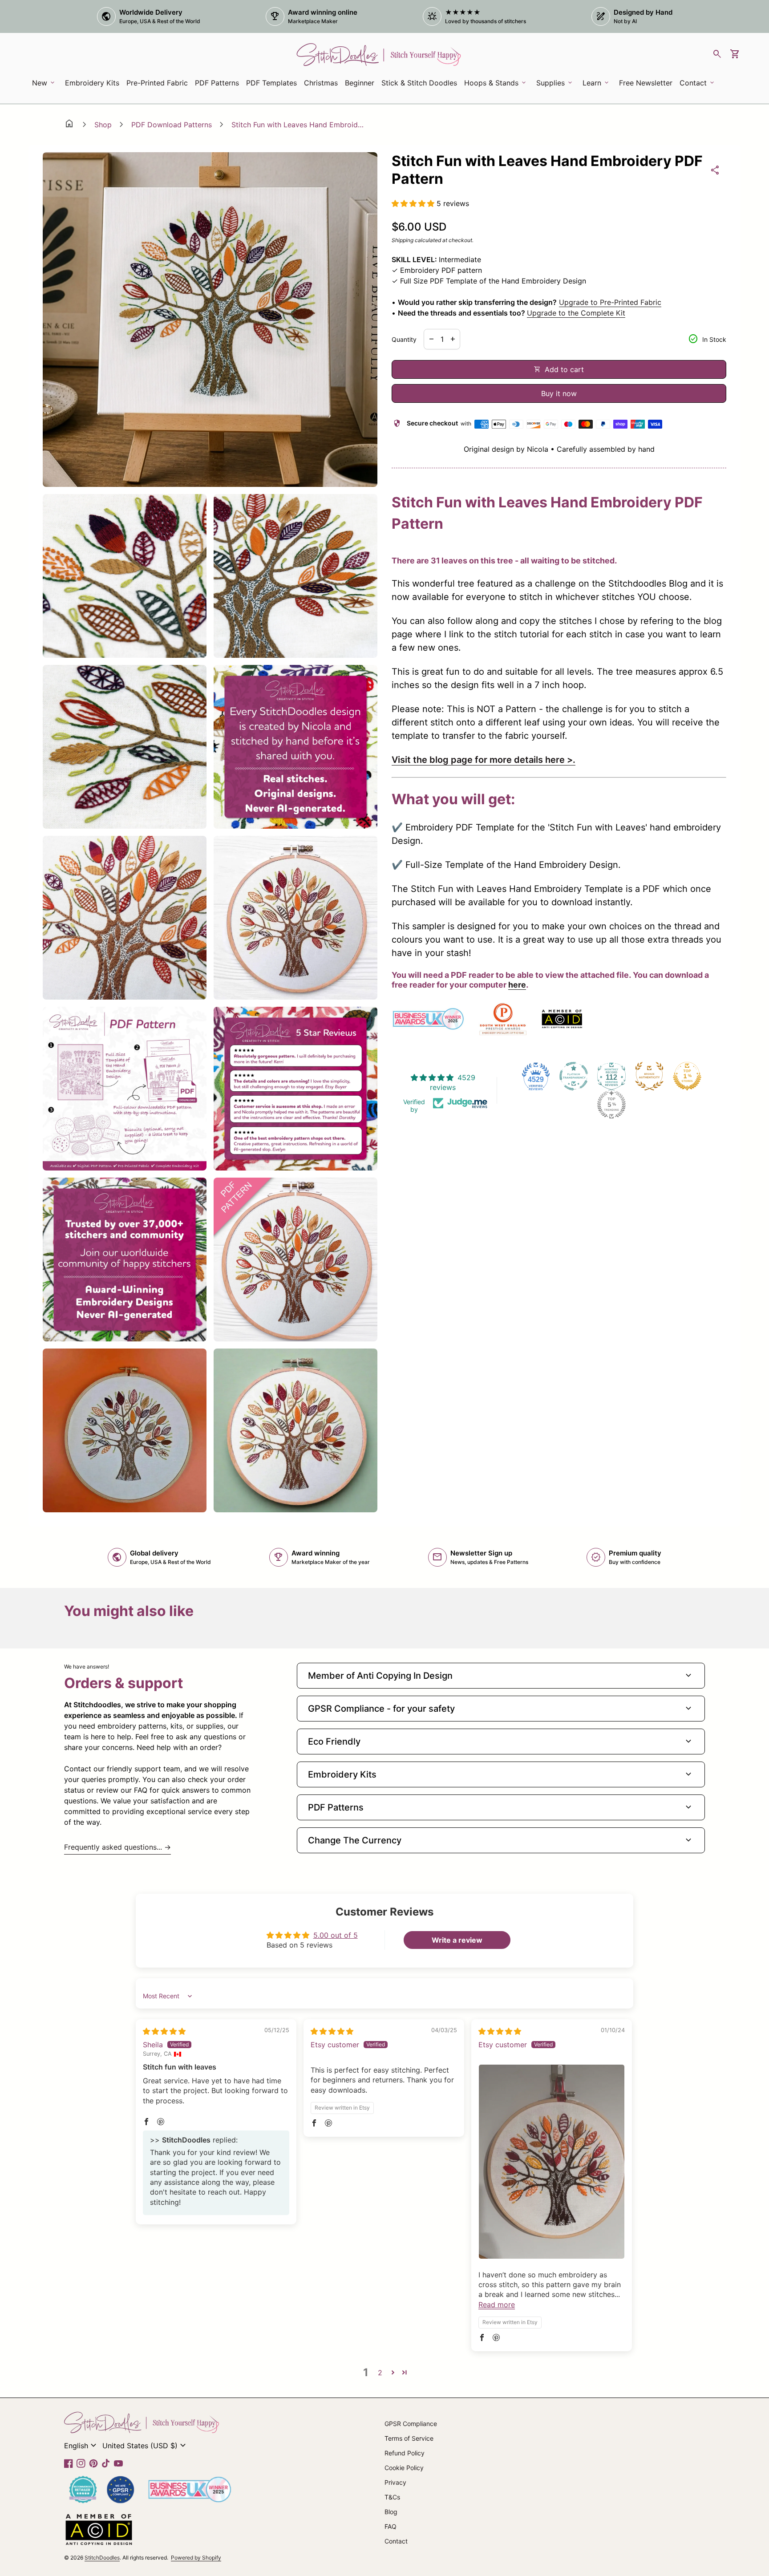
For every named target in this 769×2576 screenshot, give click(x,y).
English (81, 2446)
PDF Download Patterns (172, 125)
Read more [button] (497, 2305)
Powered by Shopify (196, 2558)
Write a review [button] (457, 1940)
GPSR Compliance (411, 2424)
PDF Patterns (217, 83)
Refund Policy (405, 2453)
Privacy (395, 2482)
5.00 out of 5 (336, 1935)
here (517, 985)
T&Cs (392, 2497)
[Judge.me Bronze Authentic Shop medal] (649, 1076)
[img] (164, 2031)
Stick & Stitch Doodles (419, 83)
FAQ (391, 2526)
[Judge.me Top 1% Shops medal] (687, 1076)
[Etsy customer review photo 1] (552, 2162)
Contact (396, 2541)
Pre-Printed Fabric (157, 83)
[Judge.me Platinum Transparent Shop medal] (574, 1076)
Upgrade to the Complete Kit (576, 313)
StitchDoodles (102, 2558)
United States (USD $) (145, 2446)
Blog (391, 2512)
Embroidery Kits (94, 85)
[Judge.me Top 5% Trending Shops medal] (611, 1105)
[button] (414, 203)
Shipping (403, 240)
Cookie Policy (404, 2468)
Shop (103, 125)
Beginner (360, 83)
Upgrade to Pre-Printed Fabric (610, 302)
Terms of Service (409, 2438)
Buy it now (559, 393)
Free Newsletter (647, 85)
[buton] (81, 2446)
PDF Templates (271, 83)
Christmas (321, 83)
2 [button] (380, 2373)
